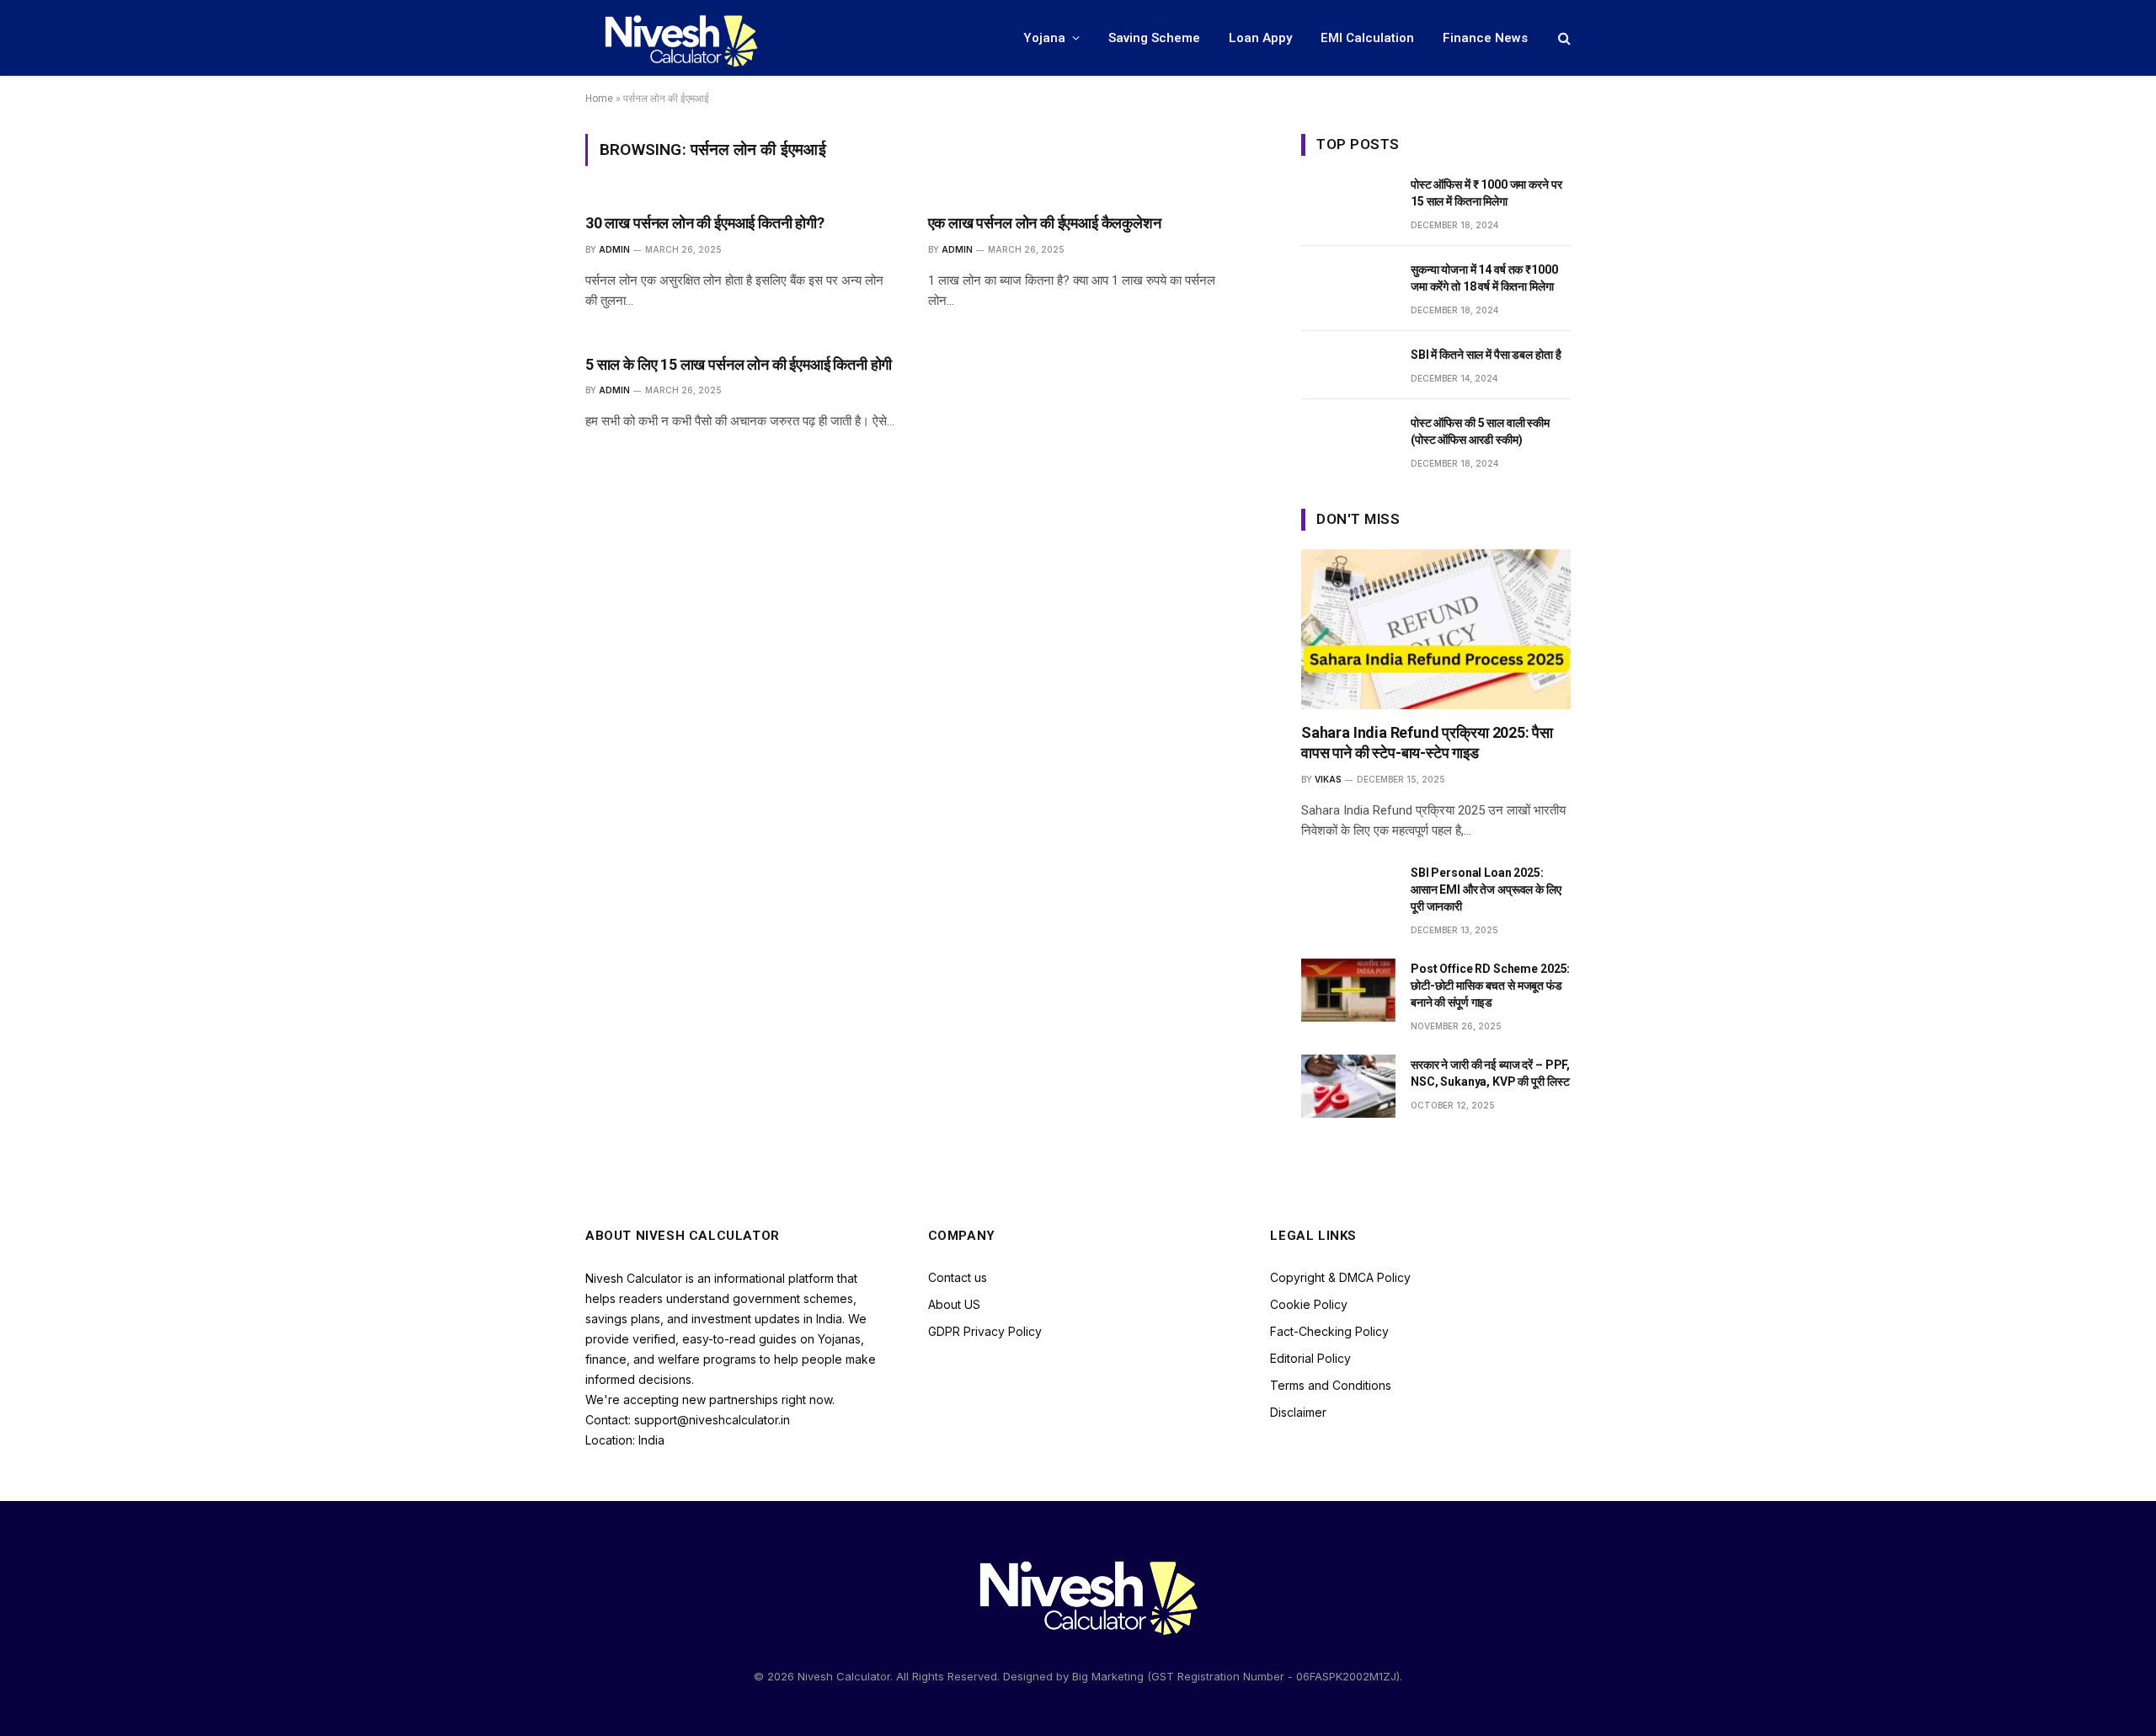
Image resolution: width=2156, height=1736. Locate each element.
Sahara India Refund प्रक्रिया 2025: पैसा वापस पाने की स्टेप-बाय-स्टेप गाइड (1427, 742)
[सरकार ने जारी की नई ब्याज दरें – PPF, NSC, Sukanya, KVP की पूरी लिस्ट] (1348, 1086)
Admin (614, 249)
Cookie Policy (1309, 1304)
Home (599, 99)
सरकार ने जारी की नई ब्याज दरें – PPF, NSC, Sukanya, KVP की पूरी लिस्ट (1490, 1073)
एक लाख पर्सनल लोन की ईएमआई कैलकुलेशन (1045, 223)
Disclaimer (1298, 1412)
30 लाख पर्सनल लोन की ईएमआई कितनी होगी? (705, 223)
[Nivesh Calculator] (674, 38)
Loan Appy (1260, 38)
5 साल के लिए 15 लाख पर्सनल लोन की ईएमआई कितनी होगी (739, 364)
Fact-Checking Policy (1329, 1331)
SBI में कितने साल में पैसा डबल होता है (1486, 355)
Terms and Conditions (1331, 1385)
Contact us (958, 1277)
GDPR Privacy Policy (985, 1331)
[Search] (1563, 38)
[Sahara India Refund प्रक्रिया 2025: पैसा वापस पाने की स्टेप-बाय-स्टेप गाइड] (1436, 629)
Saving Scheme (1154, 38)
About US (954, 1304)
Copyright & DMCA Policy (1340, 1277)
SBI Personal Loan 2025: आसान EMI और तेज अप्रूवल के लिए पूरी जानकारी (1486, 889)
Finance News (1485, 38)
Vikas (1328, 779)
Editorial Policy (1310, 1358)
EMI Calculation (1367, 38)
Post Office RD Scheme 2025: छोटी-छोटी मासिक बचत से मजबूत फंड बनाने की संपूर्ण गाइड (1490, 986)
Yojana (1044, 38)
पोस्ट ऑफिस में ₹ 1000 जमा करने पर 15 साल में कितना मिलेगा (1486, 193)
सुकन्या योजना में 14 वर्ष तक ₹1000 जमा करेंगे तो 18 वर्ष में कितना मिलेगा (1484, 278)
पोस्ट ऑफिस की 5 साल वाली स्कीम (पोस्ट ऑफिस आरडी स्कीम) (1480, 431)
